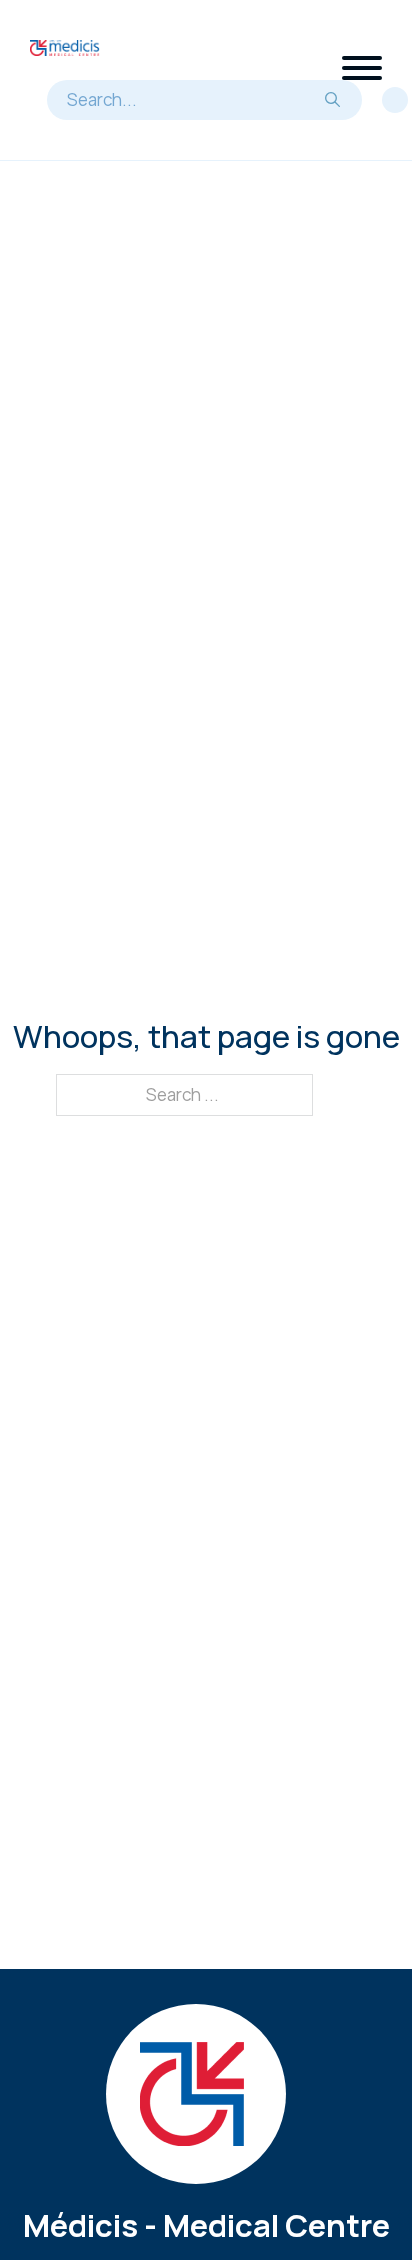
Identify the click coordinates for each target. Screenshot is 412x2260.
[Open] (362, 68)
